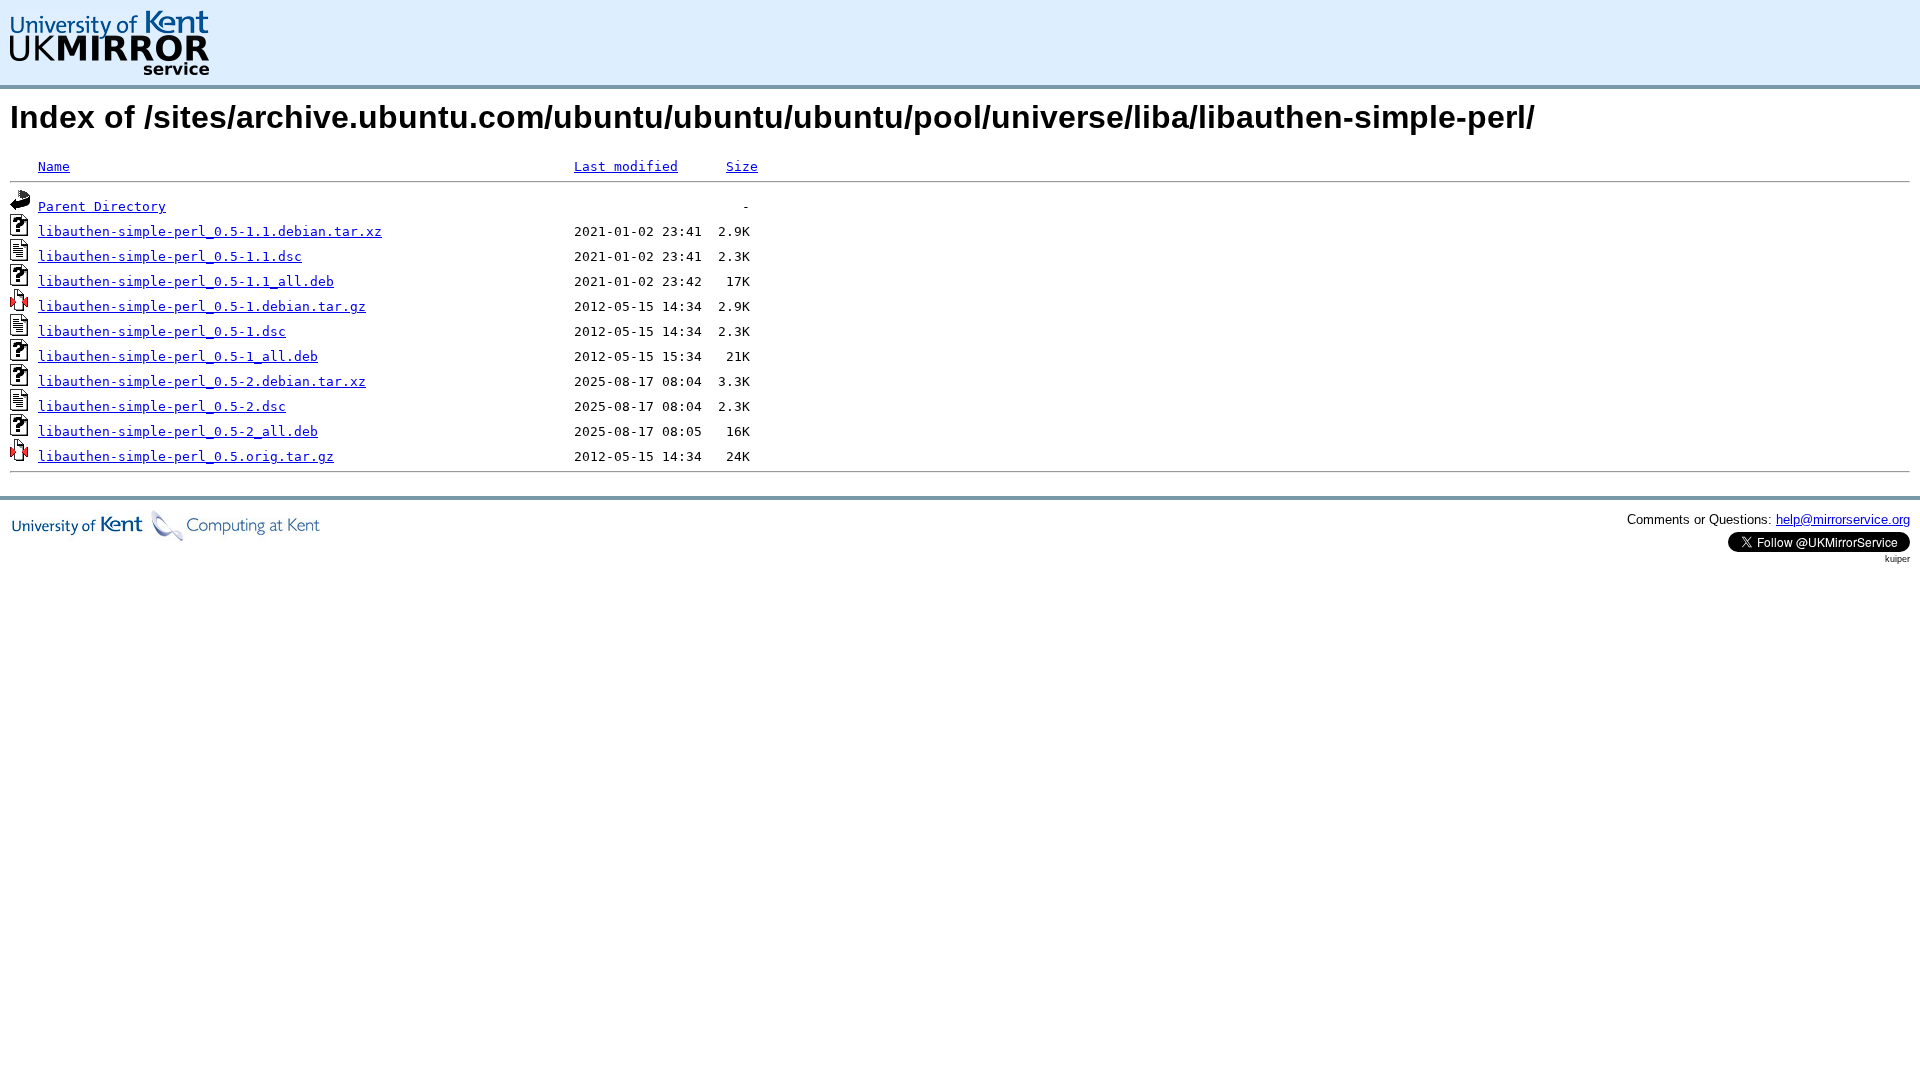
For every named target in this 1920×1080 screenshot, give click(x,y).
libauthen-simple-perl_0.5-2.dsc (162, 406)
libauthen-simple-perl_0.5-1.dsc (162, 331)
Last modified (626, 166)
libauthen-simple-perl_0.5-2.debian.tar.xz (202, 381)
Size (742, 166)
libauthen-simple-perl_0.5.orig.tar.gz (186, 456)
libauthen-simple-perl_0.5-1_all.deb (178, 356)
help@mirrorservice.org (1843, 519)
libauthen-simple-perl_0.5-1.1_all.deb (186, 281)
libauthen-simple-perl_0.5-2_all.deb (178, 431)
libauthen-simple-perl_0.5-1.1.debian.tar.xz (210, 231)
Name (54, 166)
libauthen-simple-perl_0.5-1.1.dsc (170, 256)
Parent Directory (102, 206)
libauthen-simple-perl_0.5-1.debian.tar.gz (202, 306)
